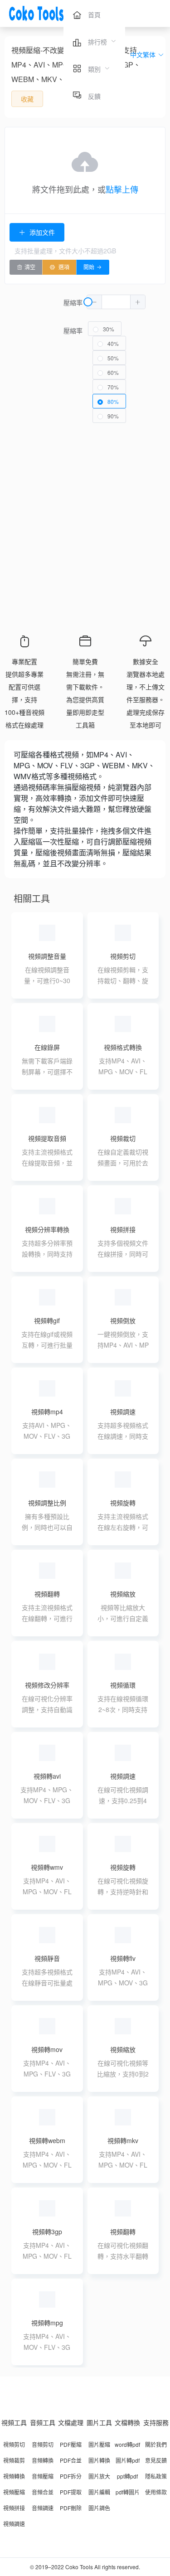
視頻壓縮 (14, 2492)
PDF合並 (71, 2460)
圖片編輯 (99, 2492)
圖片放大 (99, 2476)
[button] (138, 302)
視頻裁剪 (14, 2460)
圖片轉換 (99, 2460)
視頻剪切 (14, 2444)
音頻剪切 (43, 2444)
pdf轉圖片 (128, 2492)
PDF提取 (71, 2492)
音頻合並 (43, 2492)
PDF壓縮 (71, 2444)
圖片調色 (99, 2508)
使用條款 (156, 2492)
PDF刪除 (71, 2508)
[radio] (105, 329)
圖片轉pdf (128, 2460)
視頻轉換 (14, 2476)
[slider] (117, 302)
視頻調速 (14, 2524)
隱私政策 (156, 2476)
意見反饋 (156, 2460)
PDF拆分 (71, 2476)
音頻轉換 (43, 2460)
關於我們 (156, 2444)
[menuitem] (87, 14)
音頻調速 (43, 2508)
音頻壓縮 (43, 2476)
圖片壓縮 (99, 2444)
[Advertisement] (85, 522)
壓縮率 (73, 302)
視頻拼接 (14, 2508)
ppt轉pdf (127, 2476)
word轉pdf (127, 2444)
